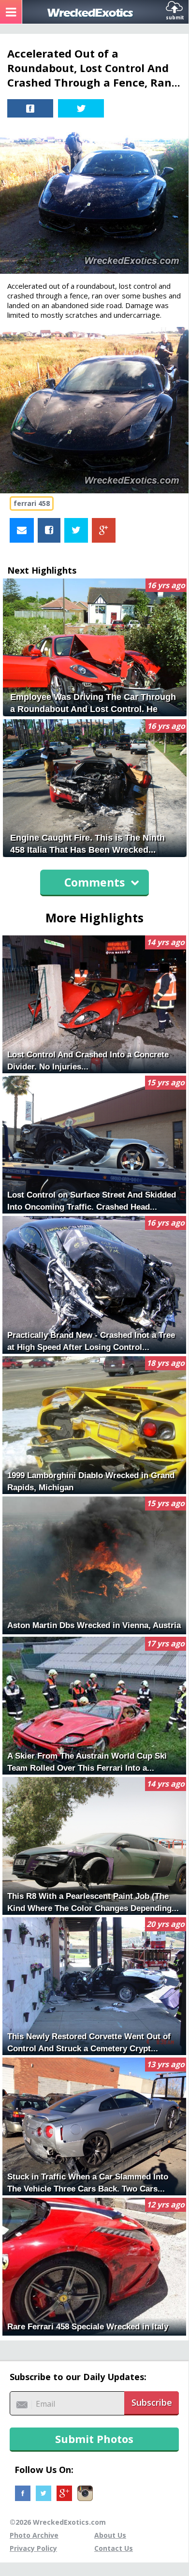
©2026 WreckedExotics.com (58, 2522)
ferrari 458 (32, 503)
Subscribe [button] (152, 2402)
